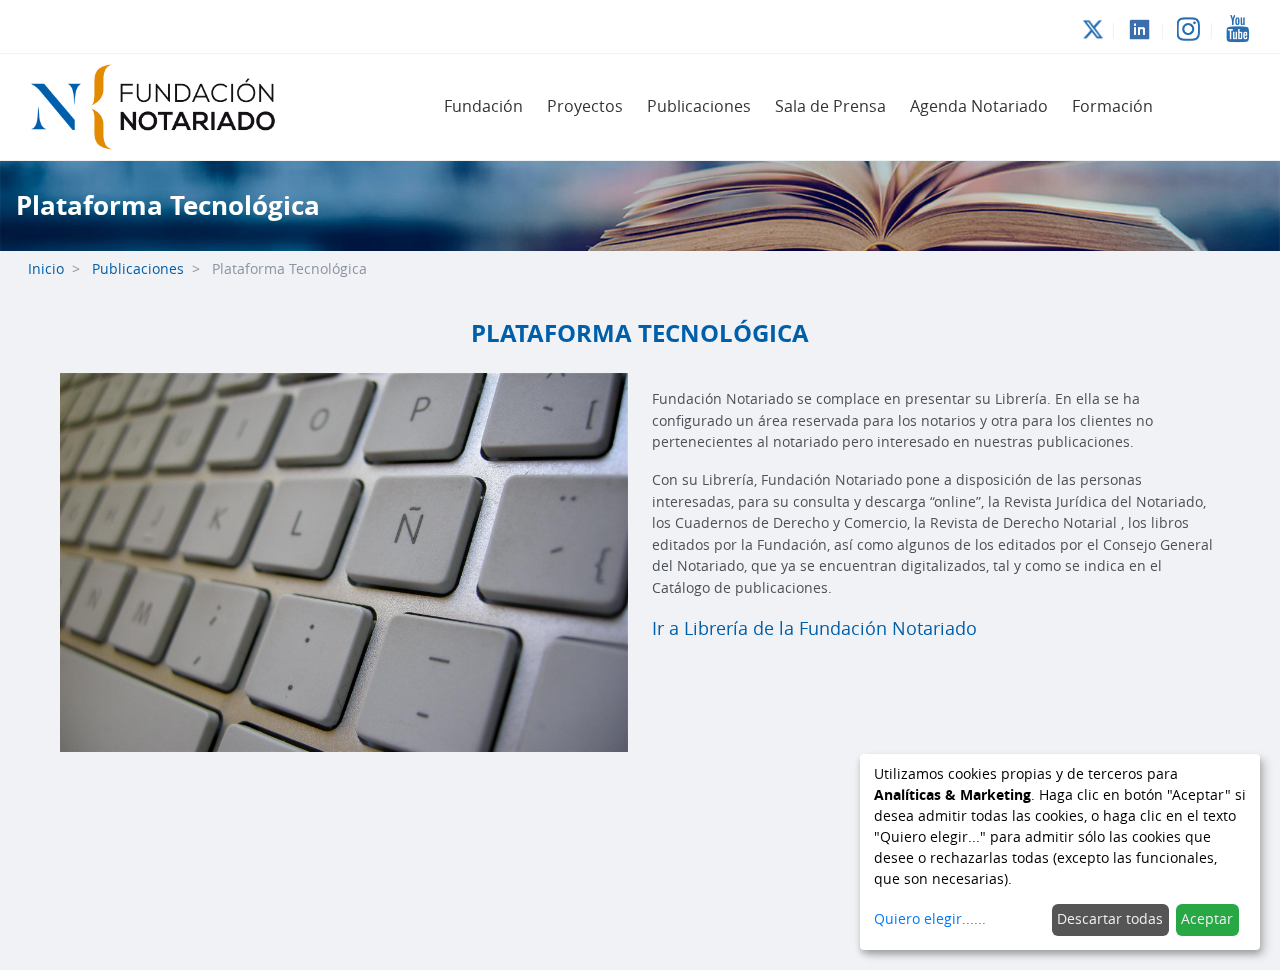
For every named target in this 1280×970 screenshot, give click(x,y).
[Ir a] (164, 107)
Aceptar (1207, 919)
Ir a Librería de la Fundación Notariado (814, 629)
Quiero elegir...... (930, 919)
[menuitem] (483, 107)
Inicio (46, 269)
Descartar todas (1110, 919)
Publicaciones (138, 269)
